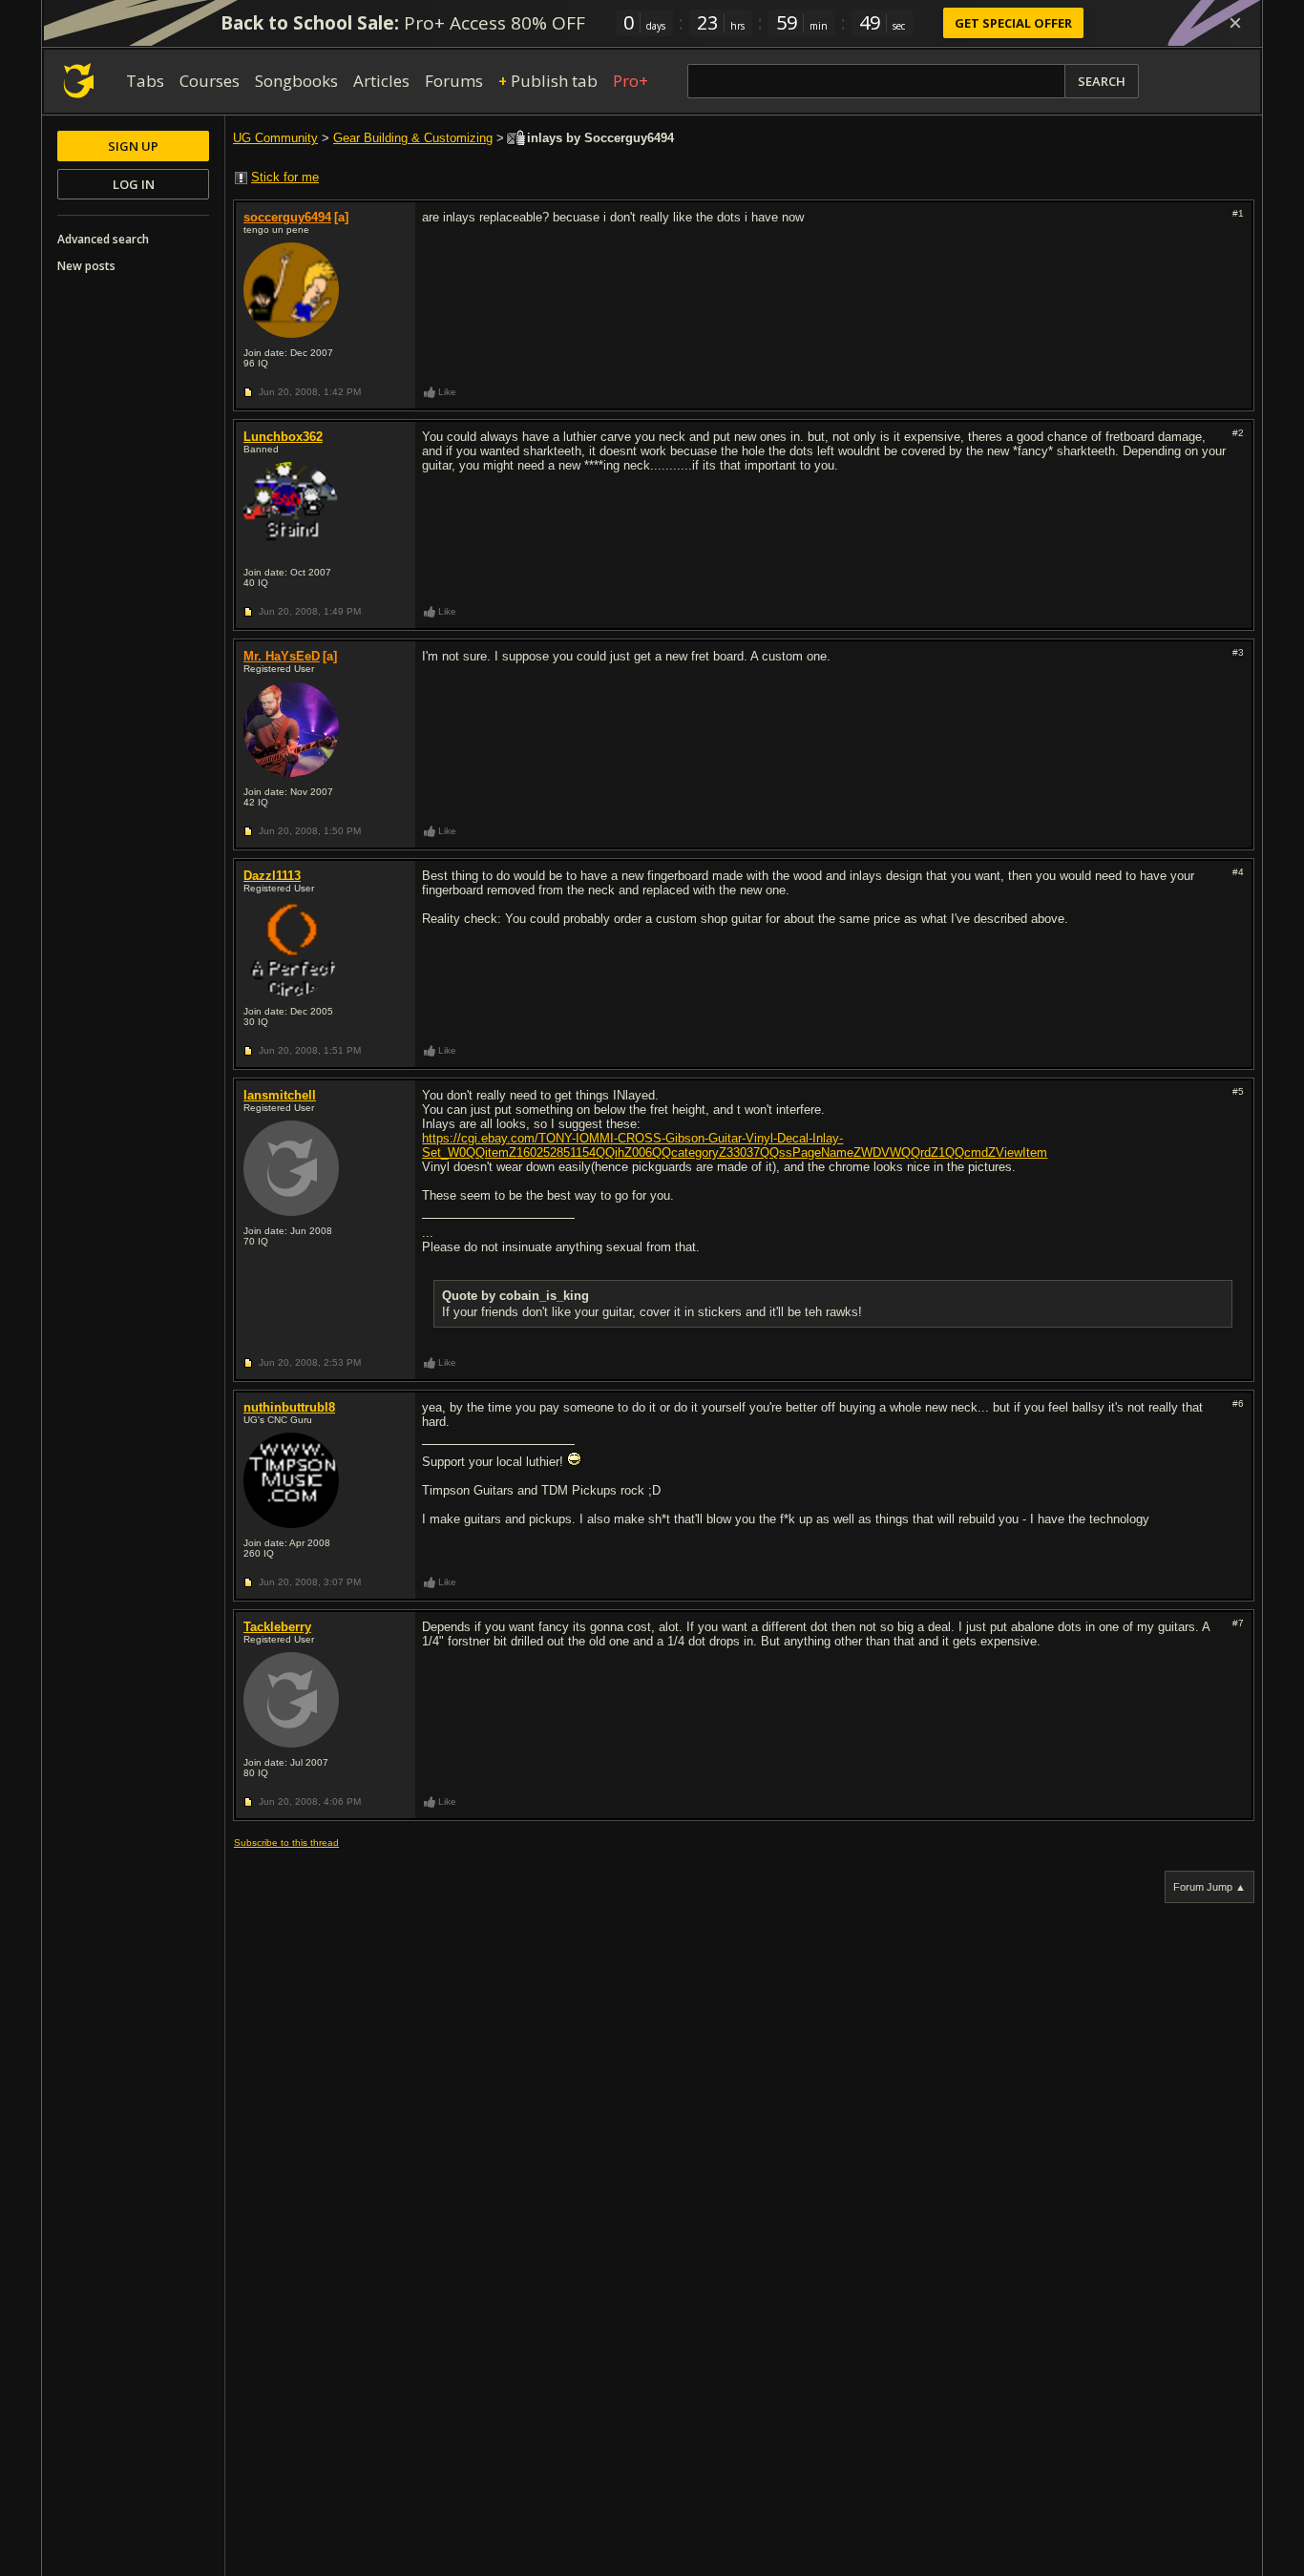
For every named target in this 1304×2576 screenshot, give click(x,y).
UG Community (275, 138)
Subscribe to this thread (286, 1843)
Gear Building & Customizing (413, 138)
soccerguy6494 (287, 217)
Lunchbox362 (283, 437)
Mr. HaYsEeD (282, 656)
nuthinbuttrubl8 (289, 1407)
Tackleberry (277, 1627)
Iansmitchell (280, 1095)
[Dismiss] (1235, 23)
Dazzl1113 (272, 876)
